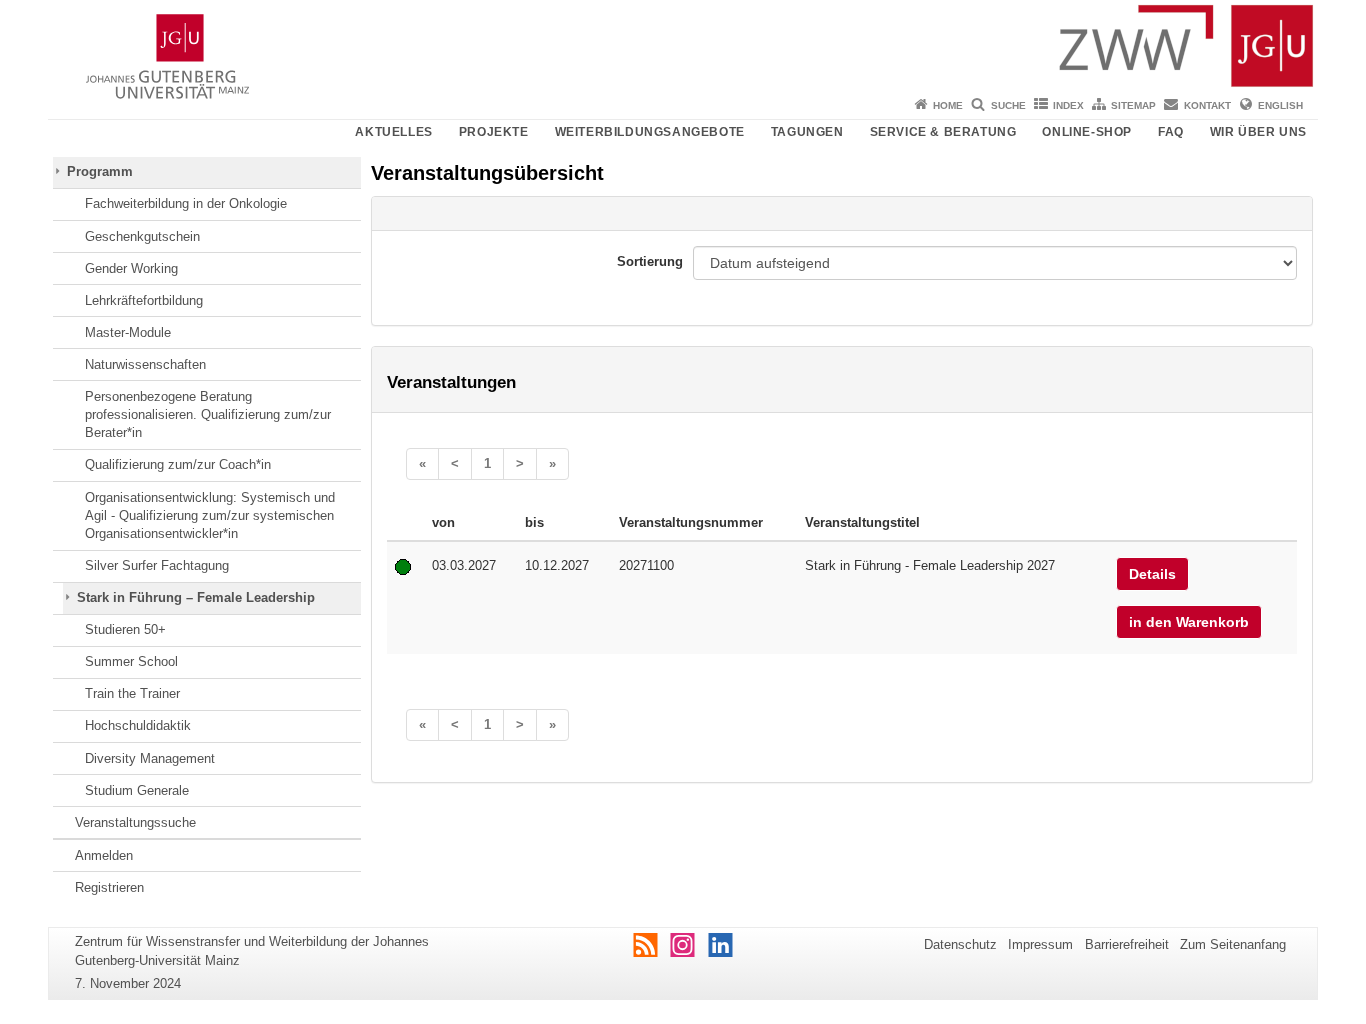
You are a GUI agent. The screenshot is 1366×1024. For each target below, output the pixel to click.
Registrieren (109, 887)
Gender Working (131, 268)
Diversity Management (150, 758)
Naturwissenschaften (145, 364)
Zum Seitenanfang (1233, 944)
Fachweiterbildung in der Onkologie (186, 203)
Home (948, 105)
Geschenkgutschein (142, 236)
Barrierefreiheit (1127, 944)
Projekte (494, 132)
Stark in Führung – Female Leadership (196, 597)
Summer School (131, 661)
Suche (1008, 105)
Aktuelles (393, 132)
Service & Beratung (943, 132)
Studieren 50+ (125, 629)
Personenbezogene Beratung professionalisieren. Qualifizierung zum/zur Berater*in (208, 415)
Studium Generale (137, 790)
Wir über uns (1258, 132)
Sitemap (1133, 105)
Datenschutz (960, 944)
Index (1068, 105)
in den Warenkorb (1189, 622)
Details (1152, 574)
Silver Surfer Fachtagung (157, 565)
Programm (100, 171)
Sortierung (650, 261)
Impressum (1040, 944)
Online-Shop (1087, 132)
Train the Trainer (132, 693)
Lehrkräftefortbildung (144, 300)
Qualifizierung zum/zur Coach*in (178, 464)
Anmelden (104, 855)
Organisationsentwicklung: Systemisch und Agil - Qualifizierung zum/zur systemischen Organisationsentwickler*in (210, 516)
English (1280, 105)
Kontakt (1207, 105)
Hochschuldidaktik (138, 725)
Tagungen (807, 132)
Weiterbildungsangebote (650, 132)
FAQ (1171, 132)
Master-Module (128, 332)
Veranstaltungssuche (135, 822)
